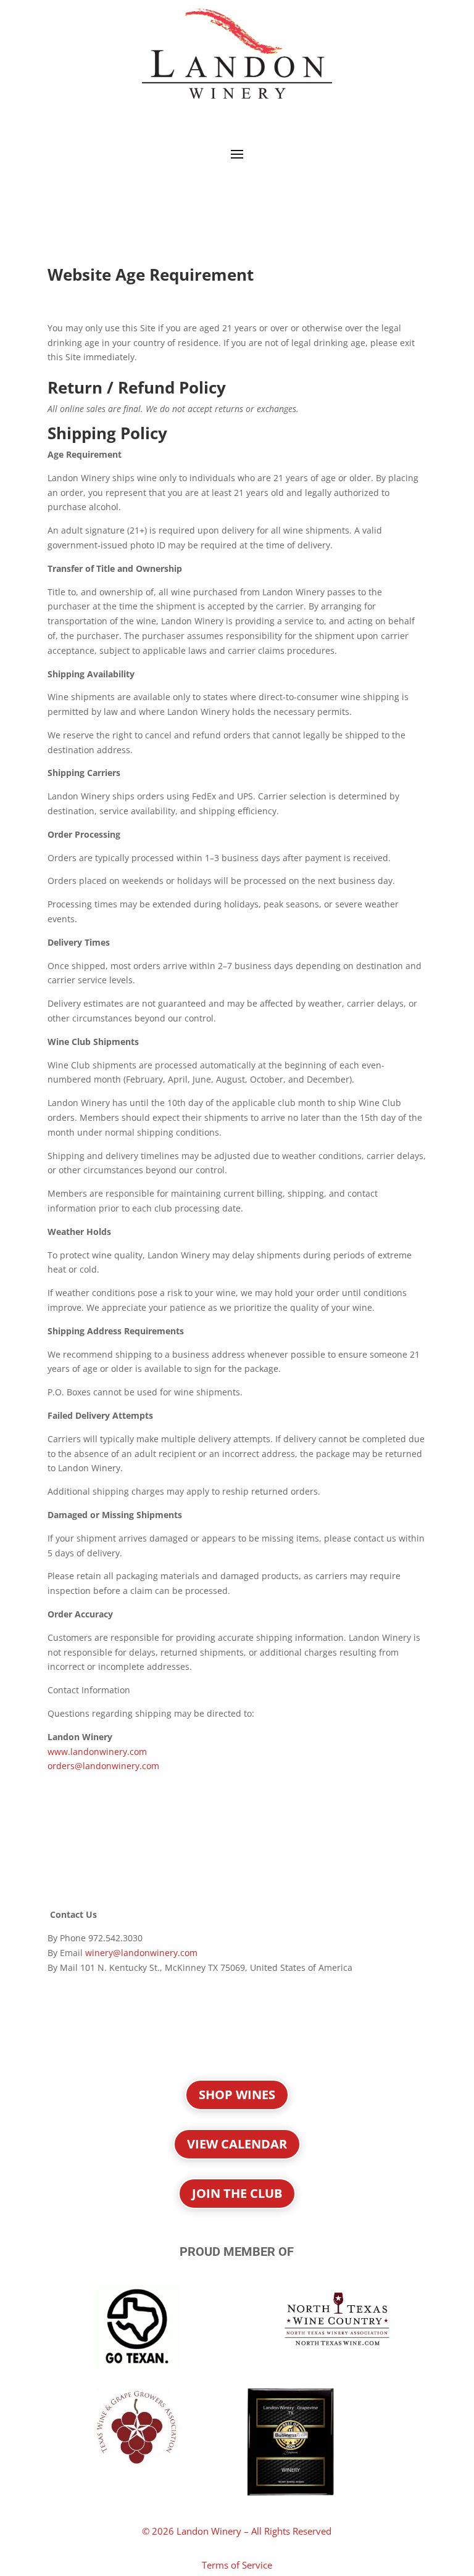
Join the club (237, 2193)
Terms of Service (237, 2565)
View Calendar (237, 2144)
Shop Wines (237, 2095)
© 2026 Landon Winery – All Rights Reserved (237, 2531)
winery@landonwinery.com (141, 1953)
